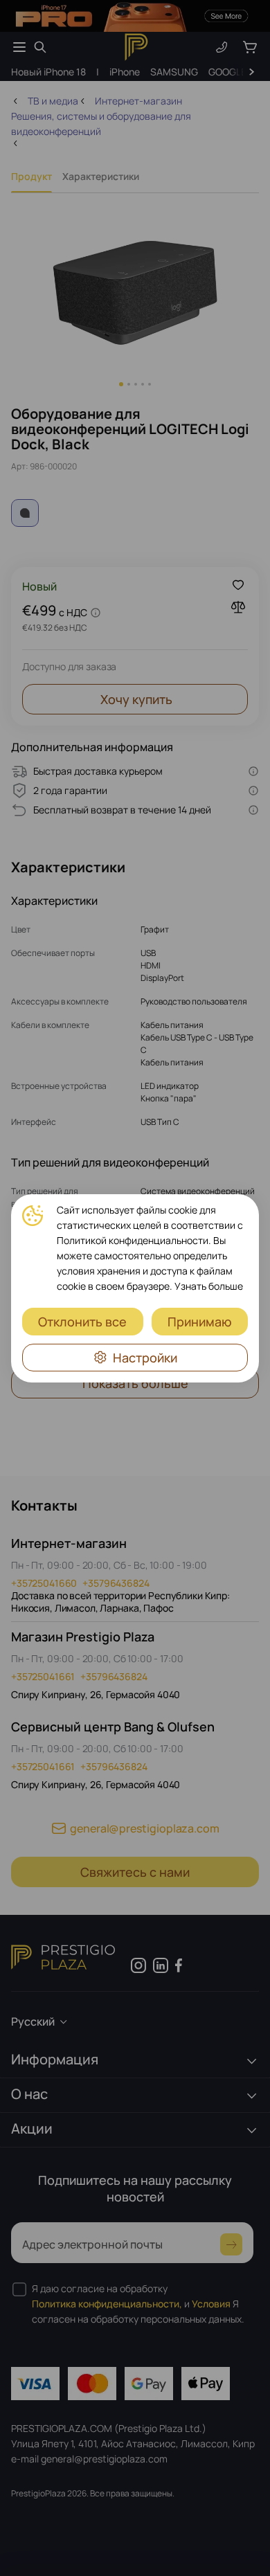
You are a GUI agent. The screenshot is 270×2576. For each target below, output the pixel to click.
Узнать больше (209, 1286)
